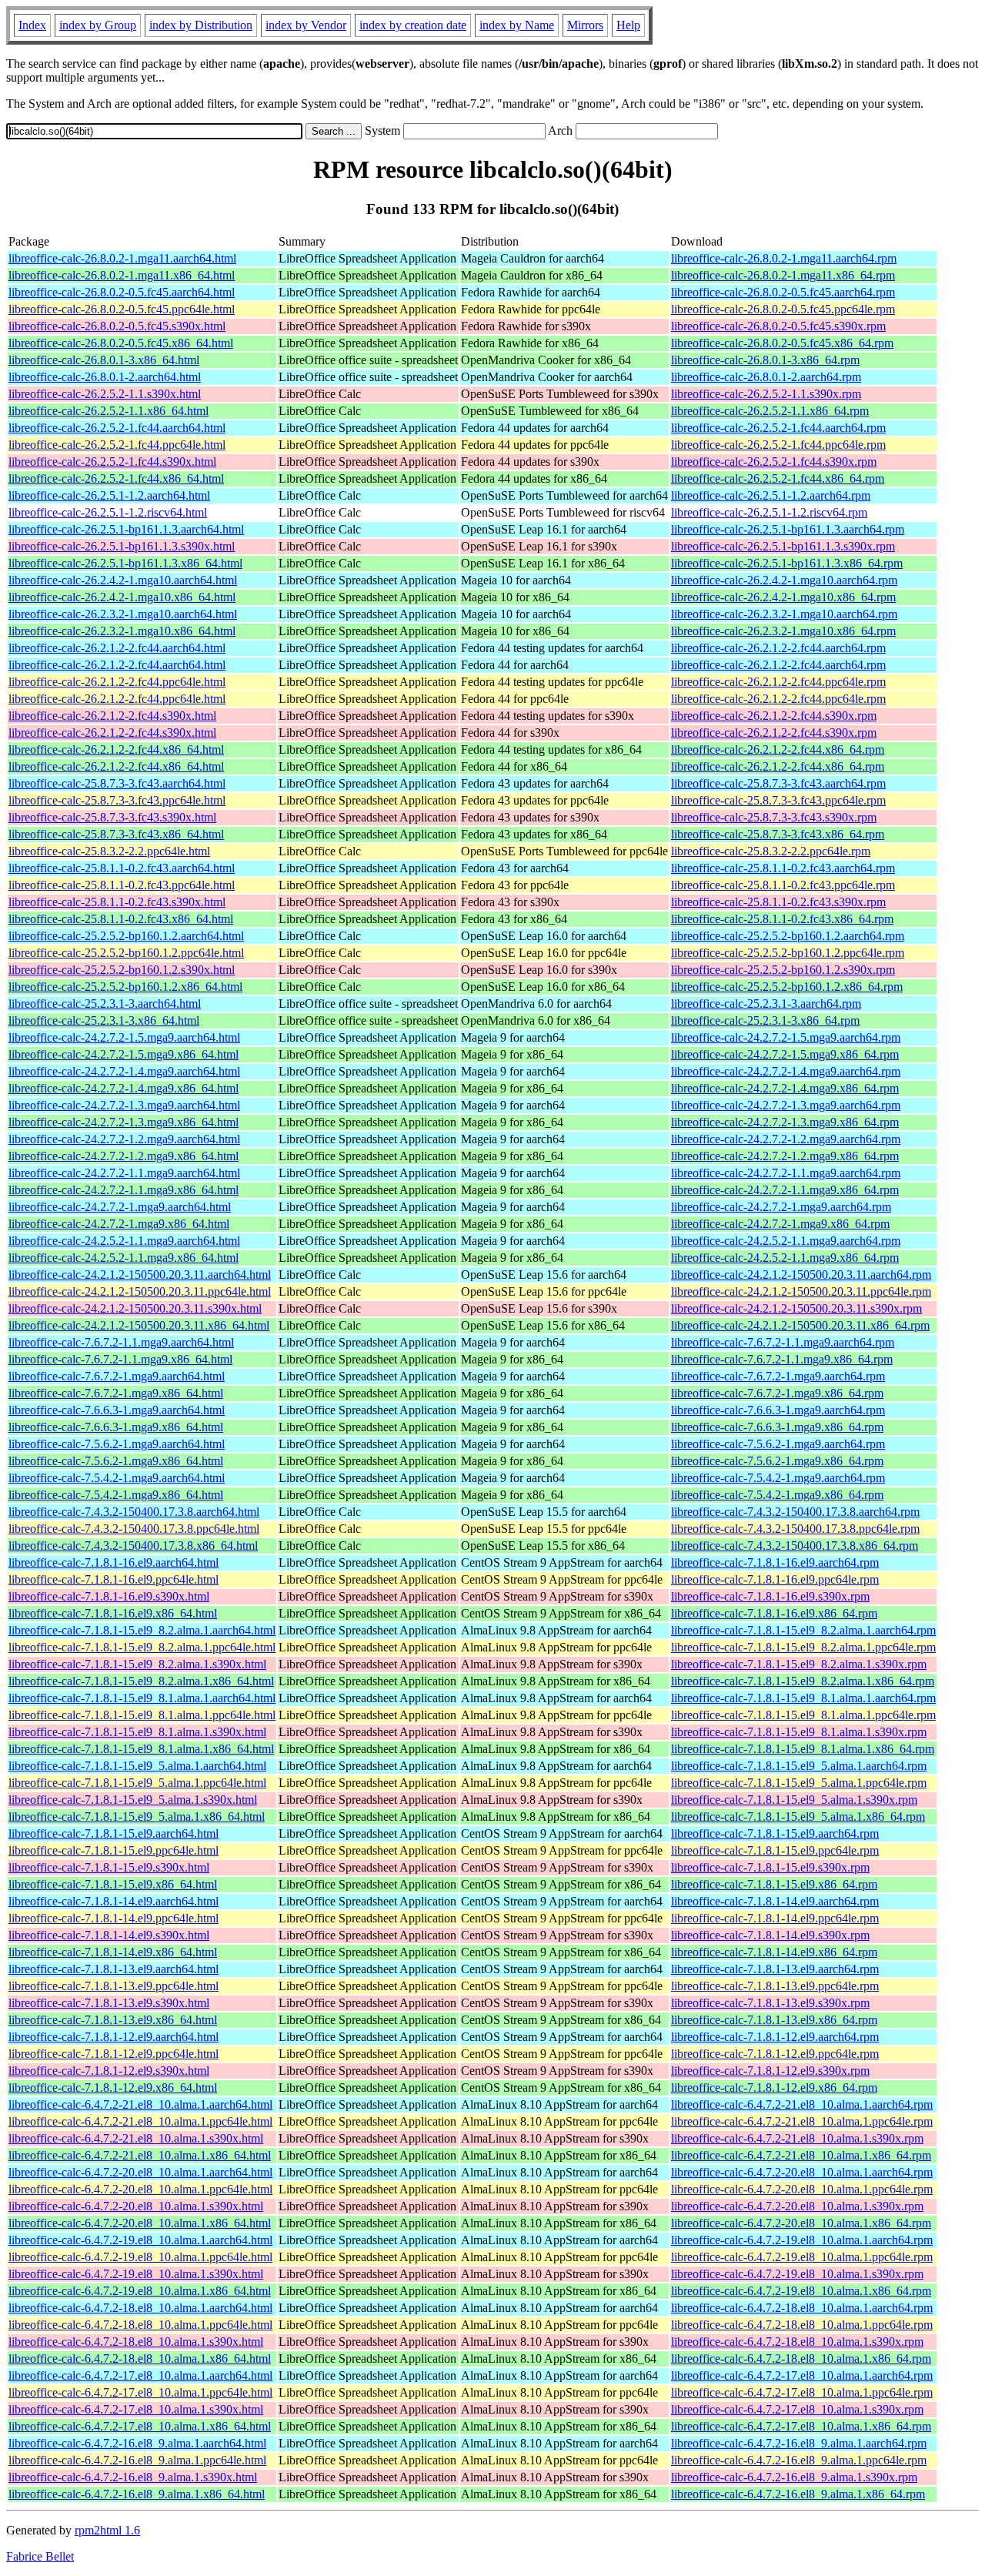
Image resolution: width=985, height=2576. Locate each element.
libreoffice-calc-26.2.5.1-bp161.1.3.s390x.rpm (783, 546)
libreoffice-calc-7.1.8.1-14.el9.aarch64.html (114, 1901)
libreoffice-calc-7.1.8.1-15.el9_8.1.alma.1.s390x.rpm (799, 1732)
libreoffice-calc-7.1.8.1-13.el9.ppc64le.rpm (775, 1986)
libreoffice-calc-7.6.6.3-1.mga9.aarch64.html (117, 1410)
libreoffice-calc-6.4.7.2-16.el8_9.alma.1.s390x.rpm (794, 2477)
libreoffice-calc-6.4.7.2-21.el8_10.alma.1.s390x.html (136, 2138)
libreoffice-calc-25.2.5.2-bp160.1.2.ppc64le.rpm (788, 953)
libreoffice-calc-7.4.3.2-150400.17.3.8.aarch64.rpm (795, 1512)
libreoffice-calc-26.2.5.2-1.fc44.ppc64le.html (117, 445)
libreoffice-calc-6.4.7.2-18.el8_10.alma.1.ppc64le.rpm (802, 2325)
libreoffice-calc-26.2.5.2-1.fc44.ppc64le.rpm (778, 445)
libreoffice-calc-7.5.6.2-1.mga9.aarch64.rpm (778, 1444)
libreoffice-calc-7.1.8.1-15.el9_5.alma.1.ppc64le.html (137, 1783)
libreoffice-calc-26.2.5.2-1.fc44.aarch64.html (117, 428)
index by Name (517, 25)
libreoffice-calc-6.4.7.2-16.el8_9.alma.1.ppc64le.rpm (799, 2460)
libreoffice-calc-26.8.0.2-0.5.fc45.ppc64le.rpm (783, 309)
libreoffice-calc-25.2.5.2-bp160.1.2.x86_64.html (125, 987)
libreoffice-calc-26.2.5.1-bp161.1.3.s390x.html (122, 546)
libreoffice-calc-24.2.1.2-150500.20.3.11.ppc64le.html (140, 1291)
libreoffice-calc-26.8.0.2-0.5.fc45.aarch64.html (122, 292)
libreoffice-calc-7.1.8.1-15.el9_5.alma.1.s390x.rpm (794, 1800)
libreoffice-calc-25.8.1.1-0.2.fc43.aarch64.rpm (783, 868)
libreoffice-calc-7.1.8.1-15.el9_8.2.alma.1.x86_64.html (141, 1681)
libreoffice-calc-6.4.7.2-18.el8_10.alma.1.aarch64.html (140, 2308)
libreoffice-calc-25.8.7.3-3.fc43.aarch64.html (117, 783)
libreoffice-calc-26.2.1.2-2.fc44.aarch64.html (117, 648)
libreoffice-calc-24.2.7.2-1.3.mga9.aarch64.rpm (786, 1105)
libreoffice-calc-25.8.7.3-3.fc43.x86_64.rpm (778, 834)
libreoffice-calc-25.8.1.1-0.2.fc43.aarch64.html (122, 868)
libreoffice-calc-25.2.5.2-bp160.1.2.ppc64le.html (126, 953)
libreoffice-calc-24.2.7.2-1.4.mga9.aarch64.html (124, 1071)
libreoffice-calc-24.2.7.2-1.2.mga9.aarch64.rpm (786, 1139)
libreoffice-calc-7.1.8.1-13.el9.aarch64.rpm (775, 1969)
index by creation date (413, 25)
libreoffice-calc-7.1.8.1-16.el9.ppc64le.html (114, 1579)
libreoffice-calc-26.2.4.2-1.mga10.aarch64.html (123, 580)
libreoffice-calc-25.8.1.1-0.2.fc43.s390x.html (117, 902)
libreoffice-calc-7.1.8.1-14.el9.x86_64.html (113, 1952)
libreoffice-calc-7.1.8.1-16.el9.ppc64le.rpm (775, 1579)
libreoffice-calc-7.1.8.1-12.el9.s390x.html (109, 2071)
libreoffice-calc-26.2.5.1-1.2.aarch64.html (109, 495)
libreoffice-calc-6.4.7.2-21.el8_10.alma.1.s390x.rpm (797, 2138)
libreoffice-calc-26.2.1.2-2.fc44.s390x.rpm (774, 716)
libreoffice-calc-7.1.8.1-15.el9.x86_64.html (113, 1884)
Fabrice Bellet (40, 2556)
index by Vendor (306, 25)
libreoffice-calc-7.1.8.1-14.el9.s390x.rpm (770, 1935)
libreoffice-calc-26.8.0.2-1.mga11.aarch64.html (122, 258)
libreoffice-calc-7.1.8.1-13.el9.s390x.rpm (770, 2003)
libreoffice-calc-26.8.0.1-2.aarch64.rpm (766, 377)
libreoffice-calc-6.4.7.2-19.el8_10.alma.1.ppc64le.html (140, 2257)
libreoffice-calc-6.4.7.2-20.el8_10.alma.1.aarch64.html (140, 2172)
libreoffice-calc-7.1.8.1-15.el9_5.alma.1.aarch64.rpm (799, 1766)
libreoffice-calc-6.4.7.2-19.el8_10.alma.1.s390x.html (136, 2274)
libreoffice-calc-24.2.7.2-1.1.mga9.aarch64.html (124, 1173)
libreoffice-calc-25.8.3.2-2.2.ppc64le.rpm (771, 851)
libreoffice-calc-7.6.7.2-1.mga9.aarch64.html (117, 1376)
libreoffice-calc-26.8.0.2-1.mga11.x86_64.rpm (783, 275)
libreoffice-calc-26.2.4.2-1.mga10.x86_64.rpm (783, 597)
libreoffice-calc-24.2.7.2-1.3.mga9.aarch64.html (124, 1105)
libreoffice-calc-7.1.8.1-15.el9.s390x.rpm (770, 1867)
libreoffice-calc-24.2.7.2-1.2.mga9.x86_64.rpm (785, 1156)
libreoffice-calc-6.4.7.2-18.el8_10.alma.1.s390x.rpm (797, 2342)
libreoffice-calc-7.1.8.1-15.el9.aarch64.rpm (775, 1833)
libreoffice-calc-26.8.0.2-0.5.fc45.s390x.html (117, 326)
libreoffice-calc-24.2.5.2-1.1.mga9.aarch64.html (124, 1241)
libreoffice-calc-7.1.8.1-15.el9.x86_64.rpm (774, 1884)
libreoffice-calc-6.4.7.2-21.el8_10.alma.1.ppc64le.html (140, 2121)
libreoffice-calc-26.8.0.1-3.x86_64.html (104, 360)
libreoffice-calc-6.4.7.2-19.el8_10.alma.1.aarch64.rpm (802, 2240)
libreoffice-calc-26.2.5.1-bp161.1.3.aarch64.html (126, 529)
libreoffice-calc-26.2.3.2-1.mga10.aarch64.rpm (784, 614)
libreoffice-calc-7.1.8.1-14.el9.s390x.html (109, 1935)
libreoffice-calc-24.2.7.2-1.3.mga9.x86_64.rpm (785, 1122)
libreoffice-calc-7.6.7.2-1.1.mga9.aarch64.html (121, 1342)
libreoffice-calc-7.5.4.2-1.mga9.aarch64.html (117, 1478)
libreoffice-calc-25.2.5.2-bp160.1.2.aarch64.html (126, 936)
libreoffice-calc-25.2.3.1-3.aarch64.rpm (766, 1004)
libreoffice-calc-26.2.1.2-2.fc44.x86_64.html (116, 749)
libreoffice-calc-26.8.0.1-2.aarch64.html (105, 377)
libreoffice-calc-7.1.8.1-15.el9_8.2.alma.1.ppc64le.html (142, 1647)
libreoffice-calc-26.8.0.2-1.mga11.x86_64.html (122, 275)
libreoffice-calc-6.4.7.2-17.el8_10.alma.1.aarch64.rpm (802, 2375)
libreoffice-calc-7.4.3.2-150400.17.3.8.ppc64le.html (134, 1529)
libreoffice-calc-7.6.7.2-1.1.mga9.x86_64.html (120, 1359)
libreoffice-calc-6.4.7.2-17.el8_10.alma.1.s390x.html (136, 2409)
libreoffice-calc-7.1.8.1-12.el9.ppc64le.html (114, 2054)
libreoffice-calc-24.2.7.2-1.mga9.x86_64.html (119, 1224)
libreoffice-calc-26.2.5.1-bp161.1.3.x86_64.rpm (787, 563)
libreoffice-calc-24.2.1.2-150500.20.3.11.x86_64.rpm (800, 1325)
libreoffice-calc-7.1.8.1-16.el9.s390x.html (109, 1596)
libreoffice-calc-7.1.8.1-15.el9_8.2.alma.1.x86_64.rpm (803, 1681)
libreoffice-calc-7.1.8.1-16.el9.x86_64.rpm (774, 1613)
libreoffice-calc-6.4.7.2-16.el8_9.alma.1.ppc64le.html (137, 2460)
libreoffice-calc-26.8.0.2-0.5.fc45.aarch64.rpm (783, 292)
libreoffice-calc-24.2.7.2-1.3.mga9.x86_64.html (124, 1122)
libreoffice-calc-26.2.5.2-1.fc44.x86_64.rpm (778, 478)
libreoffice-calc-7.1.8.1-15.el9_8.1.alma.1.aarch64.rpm (803, 1698)
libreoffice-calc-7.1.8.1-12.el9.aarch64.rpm (775, 2037)
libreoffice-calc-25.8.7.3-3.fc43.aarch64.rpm (778, 783)
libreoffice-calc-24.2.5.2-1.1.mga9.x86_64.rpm (785, 1258)
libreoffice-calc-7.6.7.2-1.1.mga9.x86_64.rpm (782, 1359)
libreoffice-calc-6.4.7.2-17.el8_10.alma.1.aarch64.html (140, 2375)
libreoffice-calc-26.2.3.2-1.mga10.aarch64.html (123, 614)
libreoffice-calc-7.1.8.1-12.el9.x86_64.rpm (774, 2088)
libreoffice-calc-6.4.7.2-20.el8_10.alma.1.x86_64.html (140, 2223)
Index (32, 25)
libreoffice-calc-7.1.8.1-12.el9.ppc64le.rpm (775, 2054)
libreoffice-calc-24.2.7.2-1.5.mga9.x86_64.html (124, 1054)
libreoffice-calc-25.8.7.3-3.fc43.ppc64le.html (117, 800)
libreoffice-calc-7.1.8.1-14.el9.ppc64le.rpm (775, 1918)
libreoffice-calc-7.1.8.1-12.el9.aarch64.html (114, 2037)
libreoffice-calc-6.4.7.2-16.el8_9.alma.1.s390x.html (133, 2477)
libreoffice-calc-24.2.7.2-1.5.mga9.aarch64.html (124, 1037)
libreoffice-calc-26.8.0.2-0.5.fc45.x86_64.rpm (782, 343)
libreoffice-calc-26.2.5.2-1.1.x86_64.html (109, 411)
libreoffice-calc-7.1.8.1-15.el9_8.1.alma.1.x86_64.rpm (803, 1749)
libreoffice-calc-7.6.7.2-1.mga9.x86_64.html (116, 1393)
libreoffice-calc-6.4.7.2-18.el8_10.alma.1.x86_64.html (140, 2359)
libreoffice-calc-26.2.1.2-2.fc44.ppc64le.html (117, 682)
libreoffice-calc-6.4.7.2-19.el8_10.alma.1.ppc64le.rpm (802, 2257)
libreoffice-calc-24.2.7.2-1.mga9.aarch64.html (120, 1207)
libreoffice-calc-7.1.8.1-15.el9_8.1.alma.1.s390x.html (137, 1732)
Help (628, 25)
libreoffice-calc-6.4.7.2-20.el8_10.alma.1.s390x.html (136, 2206)
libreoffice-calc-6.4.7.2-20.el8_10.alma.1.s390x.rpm (797, 2206)
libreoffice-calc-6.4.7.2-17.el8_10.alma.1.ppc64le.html (140, 2392)
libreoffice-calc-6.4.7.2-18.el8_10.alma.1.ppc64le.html (140, 2325)
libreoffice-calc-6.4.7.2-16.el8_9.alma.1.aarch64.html (137, 2443)
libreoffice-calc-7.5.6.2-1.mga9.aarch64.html (117, 1444)
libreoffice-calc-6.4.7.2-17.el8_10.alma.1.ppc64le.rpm (802, 2392)
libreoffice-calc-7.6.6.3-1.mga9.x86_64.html (116, 1427)
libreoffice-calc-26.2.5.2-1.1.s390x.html (105, 394)
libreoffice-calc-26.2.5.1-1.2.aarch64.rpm (771, 495)
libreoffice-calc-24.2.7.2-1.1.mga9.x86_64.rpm (785, 1190)
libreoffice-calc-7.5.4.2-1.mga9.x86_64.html (116, 1495)
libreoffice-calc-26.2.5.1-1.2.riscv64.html (108, 512)
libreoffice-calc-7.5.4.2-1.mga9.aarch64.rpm (778, 1478)
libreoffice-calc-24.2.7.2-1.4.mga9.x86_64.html (124, 1088)
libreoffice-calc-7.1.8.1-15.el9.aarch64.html (114, 1833)
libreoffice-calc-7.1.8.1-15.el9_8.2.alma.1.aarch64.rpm (803, 1630)
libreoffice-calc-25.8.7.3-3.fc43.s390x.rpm (774, 817)
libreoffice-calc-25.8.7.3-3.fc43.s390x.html (112, 817)
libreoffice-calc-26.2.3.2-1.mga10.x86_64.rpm (783, 631)
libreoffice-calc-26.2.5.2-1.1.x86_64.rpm (770, 411)
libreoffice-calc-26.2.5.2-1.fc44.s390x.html (112, 462)
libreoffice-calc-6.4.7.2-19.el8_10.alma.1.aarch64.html (140, 2240)
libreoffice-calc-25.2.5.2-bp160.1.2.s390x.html (122, 970)
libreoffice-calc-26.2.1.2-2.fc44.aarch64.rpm (778, 648)
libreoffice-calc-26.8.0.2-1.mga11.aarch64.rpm (784, 258)
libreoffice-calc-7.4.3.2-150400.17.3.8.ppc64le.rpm (795, 1529)
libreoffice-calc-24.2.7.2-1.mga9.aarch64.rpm (781, 1207)
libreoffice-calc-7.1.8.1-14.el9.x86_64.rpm (774, 1952)
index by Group (98, 25)
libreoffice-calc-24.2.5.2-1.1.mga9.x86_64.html (124, 1258)
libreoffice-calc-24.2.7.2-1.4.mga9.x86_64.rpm (785, 1088)
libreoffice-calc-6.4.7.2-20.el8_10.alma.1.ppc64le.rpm (802, 2189)
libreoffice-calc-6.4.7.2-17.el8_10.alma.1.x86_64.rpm (801, 2426)
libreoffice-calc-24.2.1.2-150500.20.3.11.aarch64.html (140, 1275)
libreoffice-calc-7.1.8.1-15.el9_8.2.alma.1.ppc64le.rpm (803, 1647)
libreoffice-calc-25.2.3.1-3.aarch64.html (105, 1004)
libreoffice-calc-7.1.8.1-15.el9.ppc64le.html (114, 1850)
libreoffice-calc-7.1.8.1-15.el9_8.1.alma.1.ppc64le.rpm (803, 1715)
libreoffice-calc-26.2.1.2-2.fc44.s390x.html (112, 716)
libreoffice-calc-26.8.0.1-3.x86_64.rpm (765, 360)
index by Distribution (201, 25)
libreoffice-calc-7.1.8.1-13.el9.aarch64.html (114, 1969)
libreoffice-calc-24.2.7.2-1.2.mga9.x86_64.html (124, 1156)
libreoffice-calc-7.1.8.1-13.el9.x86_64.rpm (774, 2020)
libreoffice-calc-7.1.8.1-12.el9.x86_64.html (113, 2088)
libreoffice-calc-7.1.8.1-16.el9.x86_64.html (113, 1613)
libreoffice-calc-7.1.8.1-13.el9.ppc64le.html (114, 1986)
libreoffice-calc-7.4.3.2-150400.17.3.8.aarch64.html (134, 1512)
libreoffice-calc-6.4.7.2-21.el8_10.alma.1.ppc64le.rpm (802, 2121)
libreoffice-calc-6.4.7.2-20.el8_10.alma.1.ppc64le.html (140, 2189)
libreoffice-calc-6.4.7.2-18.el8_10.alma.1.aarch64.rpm (802, 2308)
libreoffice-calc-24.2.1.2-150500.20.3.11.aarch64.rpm (801, 1275)
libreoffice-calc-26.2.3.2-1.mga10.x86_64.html (122, 631)
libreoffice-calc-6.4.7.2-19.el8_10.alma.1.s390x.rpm (797, 2274)
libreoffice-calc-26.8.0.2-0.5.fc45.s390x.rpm (778, 326)
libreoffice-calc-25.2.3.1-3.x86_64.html (104, 1020)
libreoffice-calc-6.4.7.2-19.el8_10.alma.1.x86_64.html (140, 2291)
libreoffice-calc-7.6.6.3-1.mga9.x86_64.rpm (777, 1427)
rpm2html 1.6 (107, 2530)
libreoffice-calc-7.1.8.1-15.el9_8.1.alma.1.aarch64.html (142, 1698)
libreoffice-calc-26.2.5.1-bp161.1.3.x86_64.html (125, 563)
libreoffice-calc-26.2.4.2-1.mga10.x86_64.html (122, 597)
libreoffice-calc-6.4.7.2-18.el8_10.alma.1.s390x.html (136, 2342)
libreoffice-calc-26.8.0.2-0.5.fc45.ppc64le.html (122, 309)
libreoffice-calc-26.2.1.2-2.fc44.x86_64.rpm (778, 749)
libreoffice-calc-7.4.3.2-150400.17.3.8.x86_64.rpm (795, 1546)
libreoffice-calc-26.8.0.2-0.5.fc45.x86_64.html (121, 343)
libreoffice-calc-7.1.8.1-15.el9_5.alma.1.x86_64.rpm (798, 1817)
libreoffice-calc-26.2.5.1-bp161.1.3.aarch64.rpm (788, 529)
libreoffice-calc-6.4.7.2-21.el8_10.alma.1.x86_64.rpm (801, 2155)
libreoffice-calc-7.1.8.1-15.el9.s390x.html (109, 1867)
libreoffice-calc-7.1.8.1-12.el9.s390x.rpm (770, 2071)
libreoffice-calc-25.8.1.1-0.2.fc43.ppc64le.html (122, 885)
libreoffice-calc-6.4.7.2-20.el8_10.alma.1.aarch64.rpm (802, 2172)
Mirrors (585, 25)
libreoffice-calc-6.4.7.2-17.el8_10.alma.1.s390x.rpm (797, 2409)
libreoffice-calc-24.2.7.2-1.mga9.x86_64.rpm (780, 1224)
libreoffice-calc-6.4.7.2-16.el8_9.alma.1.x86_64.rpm (798, 2494)
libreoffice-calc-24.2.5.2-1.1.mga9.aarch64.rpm (786, 1241)
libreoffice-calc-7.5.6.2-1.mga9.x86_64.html (116, 1461)
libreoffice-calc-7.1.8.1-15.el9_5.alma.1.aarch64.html (137, 1766)
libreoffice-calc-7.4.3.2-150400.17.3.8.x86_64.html (133, 1546)
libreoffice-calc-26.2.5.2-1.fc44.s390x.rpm (774, 462)
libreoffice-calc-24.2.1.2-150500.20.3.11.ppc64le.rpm (801, 1291)
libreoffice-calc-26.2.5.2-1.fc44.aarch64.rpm (778, 428)
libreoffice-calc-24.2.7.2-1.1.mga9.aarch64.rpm (786, 1173)
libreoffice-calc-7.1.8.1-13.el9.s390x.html (109, 2003)
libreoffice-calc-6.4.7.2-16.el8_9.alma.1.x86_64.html (137, 2494)
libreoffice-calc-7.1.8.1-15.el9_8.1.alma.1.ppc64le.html (142, 1715)
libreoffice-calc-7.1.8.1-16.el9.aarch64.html (114, 1562)
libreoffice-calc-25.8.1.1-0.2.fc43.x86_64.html (121, 919)
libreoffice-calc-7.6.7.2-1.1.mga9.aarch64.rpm (783, 1342)
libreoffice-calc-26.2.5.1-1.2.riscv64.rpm (769, 512)
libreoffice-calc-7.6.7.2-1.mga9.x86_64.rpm (777, 1393)
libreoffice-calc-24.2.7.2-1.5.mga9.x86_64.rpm (785, 1054)
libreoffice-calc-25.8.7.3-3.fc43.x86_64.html (116, 834)
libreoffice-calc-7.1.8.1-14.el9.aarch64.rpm (775, 1901)
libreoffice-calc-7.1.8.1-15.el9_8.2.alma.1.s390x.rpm (799, 1664)
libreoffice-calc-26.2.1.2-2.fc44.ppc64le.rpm (778, 682)
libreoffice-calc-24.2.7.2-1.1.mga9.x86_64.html (124, 1190)
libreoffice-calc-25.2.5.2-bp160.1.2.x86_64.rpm (787, 987)
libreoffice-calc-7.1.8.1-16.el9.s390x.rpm (770, 1596)
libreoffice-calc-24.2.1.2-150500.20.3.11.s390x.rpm (796, 1308)
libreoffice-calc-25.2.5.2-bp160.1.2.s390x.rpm (783, 970)
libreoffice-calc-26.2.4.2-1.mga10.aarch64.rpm (784, 580)
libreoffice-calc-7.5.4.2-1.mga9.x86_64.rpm (777, 1495)
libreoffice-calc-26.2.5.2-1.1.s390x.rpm (766, 394)
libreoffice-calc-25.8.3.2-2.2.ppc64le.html (109, 851)
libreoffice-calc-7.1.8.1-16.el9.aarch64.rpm (775, 1562)
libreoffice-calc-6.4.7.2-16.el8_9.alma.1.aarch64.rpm (799, 2443)
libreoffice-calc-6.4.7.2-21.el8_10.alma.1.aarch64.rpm (802, 2104)
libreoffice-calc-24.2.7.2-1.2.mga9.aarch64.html (124, 1139)
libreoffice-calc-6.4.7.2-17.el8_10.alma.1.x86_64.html (140, 2426)
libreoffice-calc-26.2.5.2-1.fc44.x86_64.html (116, 478)
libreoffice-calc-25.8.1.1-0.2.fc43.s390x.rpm (778, 902)
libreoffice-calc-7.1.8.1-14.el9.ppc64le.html (114, 1918)
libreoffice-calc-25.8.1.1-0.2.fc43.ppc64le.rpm (783, 885)
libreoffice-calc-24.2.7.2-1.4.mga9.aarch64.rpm (786, 1071)
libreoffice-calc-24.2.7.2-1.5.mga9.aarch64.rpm (786, 1037)
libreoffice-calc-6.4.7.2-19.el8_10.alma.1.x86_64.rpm (801, 2291)
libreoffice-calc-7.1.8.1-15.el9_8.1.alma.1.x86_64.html (141, 1749)
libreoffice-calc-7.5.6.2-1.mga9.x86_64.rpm (777, 1461)
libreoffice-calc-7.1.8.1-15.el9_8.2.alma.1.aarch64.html (142, 1630)
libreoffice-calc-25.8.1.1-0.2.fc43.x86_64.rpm (782, 919)
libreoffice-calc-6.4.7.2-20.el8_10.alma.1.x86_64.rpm (801, 2223)
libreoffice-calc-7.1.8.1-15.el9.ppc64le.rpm (775, 1850)
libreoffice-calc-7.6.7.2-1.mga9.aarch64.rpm (778, 1376)
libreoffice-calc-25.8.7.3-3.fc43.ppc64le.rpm (778, 800)
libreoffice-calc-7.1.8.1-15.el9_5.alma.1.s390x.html (133, 1800)
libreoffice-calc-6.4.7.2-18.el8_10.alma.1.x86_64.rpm (801, 2359)
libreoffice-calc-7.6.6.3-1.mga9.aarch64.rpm (778, 1410)
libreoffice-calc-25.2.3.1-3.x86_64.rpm (765, 1020)
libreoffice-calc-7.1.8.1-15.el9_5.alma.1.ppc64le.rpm (799, 1783)
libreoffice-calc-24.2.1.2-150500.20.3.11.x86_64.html (139, 1325)
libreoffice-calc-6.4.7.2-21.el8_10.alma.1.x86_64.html (140, 2155)
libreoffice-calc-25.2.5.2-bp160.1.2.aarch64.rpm (788, 936)
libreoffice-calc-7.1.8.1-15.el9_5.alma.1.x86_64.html (137, 1817)
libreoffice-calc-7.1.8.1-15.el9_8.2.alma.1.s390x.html (137, 1664)
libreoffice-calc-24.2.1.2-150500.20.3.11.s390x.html (135, 1308)
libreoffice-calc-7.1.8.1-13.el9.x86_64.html (113, 2020)
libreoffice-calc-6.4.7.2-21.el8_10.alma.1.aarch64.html (140, 2104)
